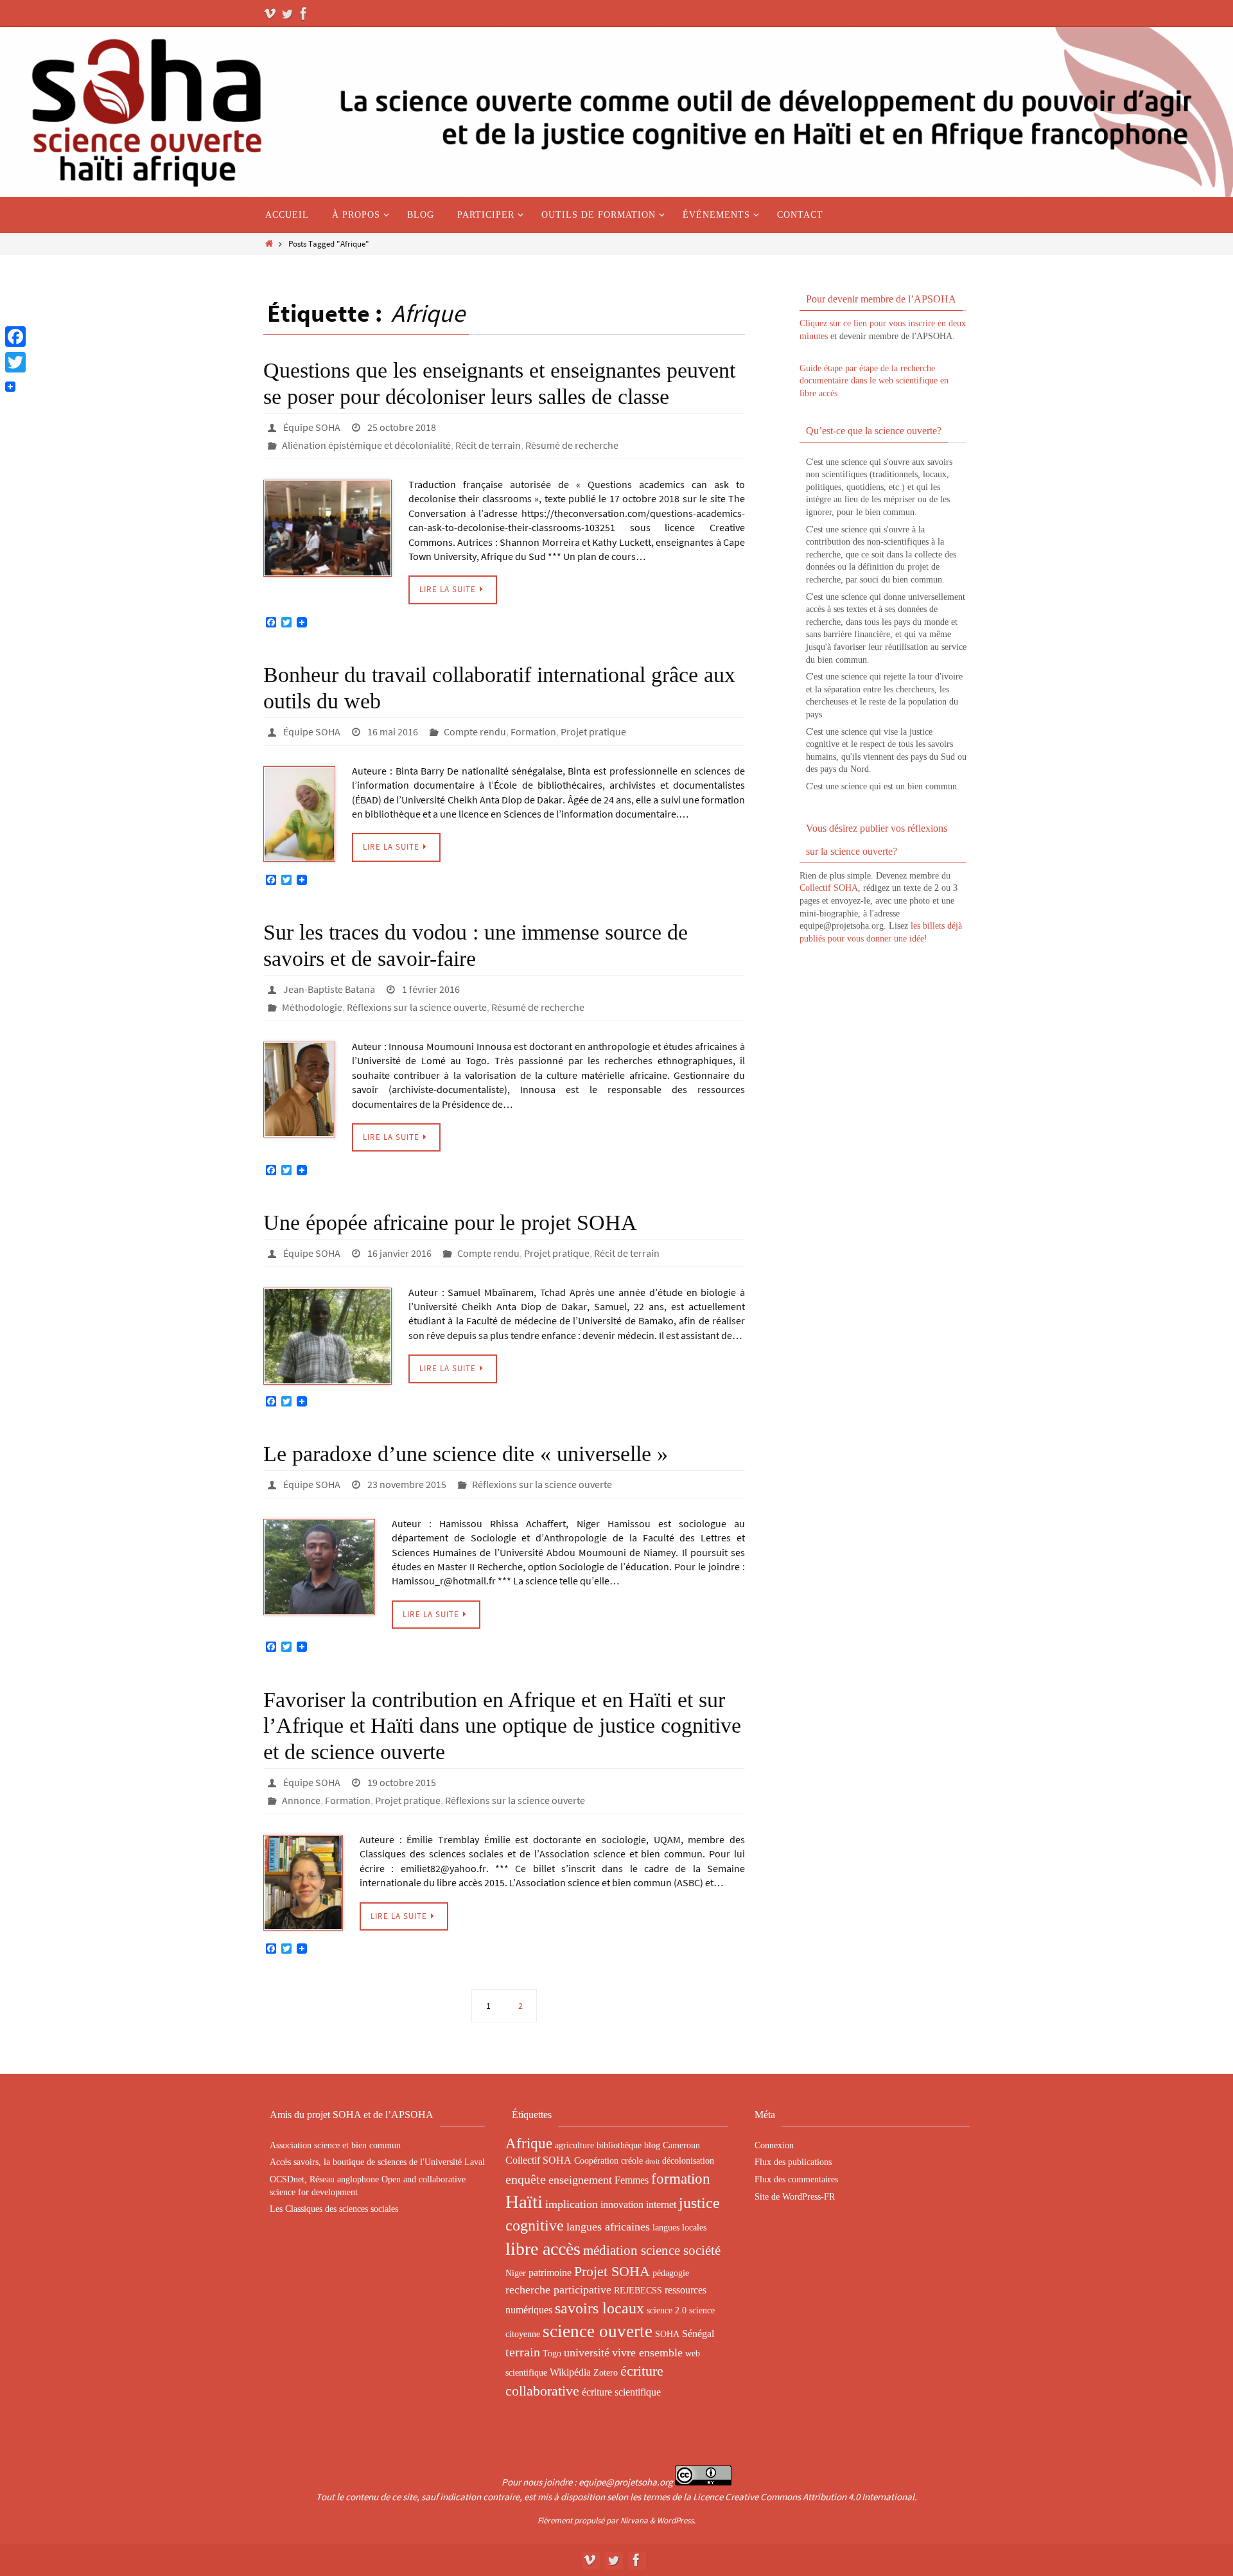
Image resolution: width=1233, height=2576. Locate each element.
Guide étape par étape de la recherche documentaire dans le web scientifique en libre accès (874, 381)
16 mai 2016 (393, 732)
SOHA (667, 2334)
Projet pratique (593, 732)
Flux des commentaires (796, 2179)
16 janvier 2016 (399, 1253)
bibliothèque (619, 2145)
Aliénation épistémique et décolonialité (366, 445)
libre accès (543, 2249)
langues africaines (608, 2227)
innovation (622, 2204)
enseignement (580, 2180)
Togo (552, 2353)
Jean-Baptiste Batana (329, 989)
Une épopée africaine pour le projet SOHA (450, 1222)
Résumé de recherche (572, 445)
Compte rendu (475, 732)
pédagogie (671, 2273)
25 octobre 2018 (402, 427)
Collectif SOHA (829, 888)
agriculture (574, 2145)
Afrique (529, 2143)
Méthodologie (312, 1007)
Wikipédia (570, 2372)
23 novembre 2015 (407, 1484)
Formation (533, 732)
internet (661, 2204)
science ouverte (598, 2331)
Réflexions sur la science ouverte (417, 1007)
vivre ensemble (647, 2353)
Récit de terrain (488, 445)
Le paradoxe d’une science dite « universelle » (466, 1454)
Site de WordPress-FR (795, 2197)
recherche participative (558, 2290)
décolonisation (688, 2160)
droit (652, 2161)
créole (632, 2160)
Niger (516, 2273)
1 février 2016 (431, 989)
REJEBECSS (638, 2290)
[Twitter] (287, 13)
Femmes (632, 2180)
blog (652, 2145)
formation (681, 2178)
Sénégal (698, 2334)
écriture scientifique (621, 2392)
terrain (523, 2352)
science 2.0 (667, 2310)
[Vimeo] (270, 13)
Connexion (774, 2145)
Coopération (596, 2160)
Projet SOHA (612, 2271)
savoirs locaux (599, 2308)
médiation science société (652, 2250)
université (587, 2353)
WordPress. (676, 2520)
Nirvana (634, 2520)
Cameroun (681, 2145)
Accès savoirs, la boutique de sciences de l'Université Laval (377, 2162)
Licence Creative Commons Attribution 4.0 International (804, 2497)
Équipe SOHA (312, 427)
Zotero (606, 2372)
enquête (526, 2179)
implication (572, 2204)
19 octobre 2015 (402, 1782)
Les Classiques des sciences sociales (334, 2209)
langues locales (679, 2227)
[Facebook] (304, 13)
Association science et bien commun (335, 2145)
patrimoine (550, 2273)
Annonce (301, 1800)
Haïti (524, 2202)
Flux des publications (793, 2162)
